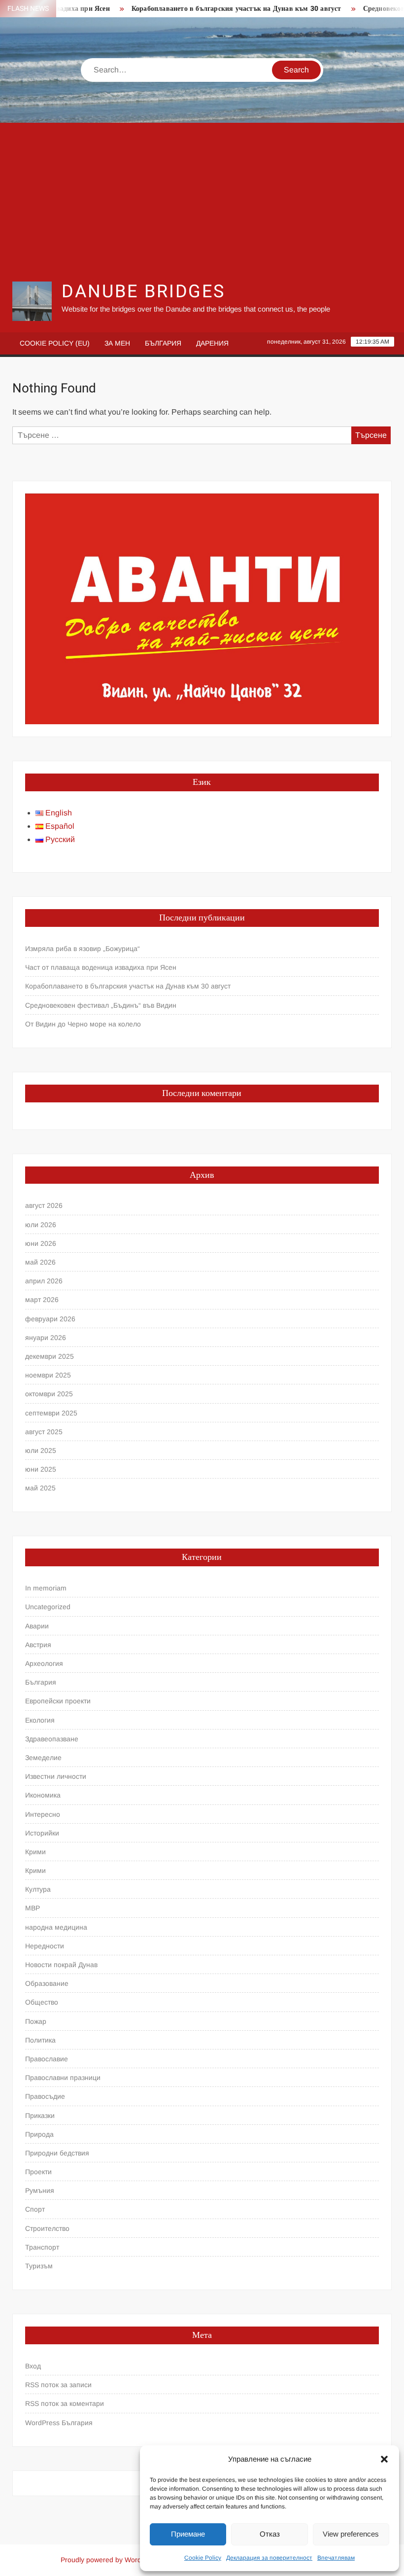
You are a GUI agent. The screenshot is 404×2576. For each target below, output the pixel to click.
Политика (40, 2040)
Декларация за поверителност (269, 2558)
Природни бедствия (57, 2153)
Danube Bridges (143, 292)
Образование (47, 1983)
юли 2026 (41, 1225)
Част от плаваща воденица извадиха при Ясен (101, 967)
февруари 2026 (50, 1319)
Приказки (40, 2116)
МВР (33, 1908)
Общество (42, 2002)
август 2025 (44, 1432)
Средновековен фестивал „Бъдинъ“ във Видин (101, 1005)
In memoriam (46, 1588)
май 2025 (40, 1488)
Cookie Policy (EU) (55, 343)
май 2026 (40, 1262)
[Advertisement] (202, 202)
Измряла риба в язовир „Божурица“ (83, 949)
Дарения (212, 343)
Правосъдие (45, 2096)
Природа (39, 2134)
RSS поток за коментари (65, 2403)
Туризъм (39, 2266)
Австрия (38, 1645)
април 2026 (44, 1281)
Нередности (45, 1946)
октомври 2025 (49, 1394)
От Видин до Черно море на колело (83, 1024)
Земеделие (43, 1758)
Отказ (270, 2534)
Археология (44, 1663)
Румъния (40, 2190)
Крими (35, 1852)
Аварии (37, 1626)
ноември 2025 (48, 1375)
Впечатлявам (336, 2558)
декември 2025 (50, 1356)
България (163, 343)
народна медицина (56, 1927)
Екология (40, 1720)
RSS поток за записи (58, 2385)
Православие (47, 2059)
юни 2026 (41, 1243)
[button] (384, 2459)
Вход (33, 2366)
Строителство (47, 2228)
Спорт (35, 2209)
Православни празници (63, 2078)
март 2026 (42, 1300)
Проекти (38, 2172)
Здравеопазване (52, 1739)
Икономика (43, 1795)
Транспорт (42, 2247)
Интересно (43, 1814)
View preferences (351, 2534)
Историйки (42, 1833)
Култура (38, 1889)
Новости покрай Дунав (61, 1965)
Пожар (36, 2021)
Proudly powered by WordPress (110, 2560)
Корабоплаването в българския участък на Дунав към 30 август (217, 9)
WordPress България (59, 2423)
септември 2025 (51, 1413)
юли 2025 (41, 1450)
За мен (117, 343)
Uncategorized (48, 1607)
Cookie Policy (203, 2558)
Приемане (188, 2534)
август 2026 (44, 1205)
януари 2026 (46, 1338)
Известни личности (56, 1776)
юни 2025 (41, 1469)
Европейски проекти (58, 1701)
